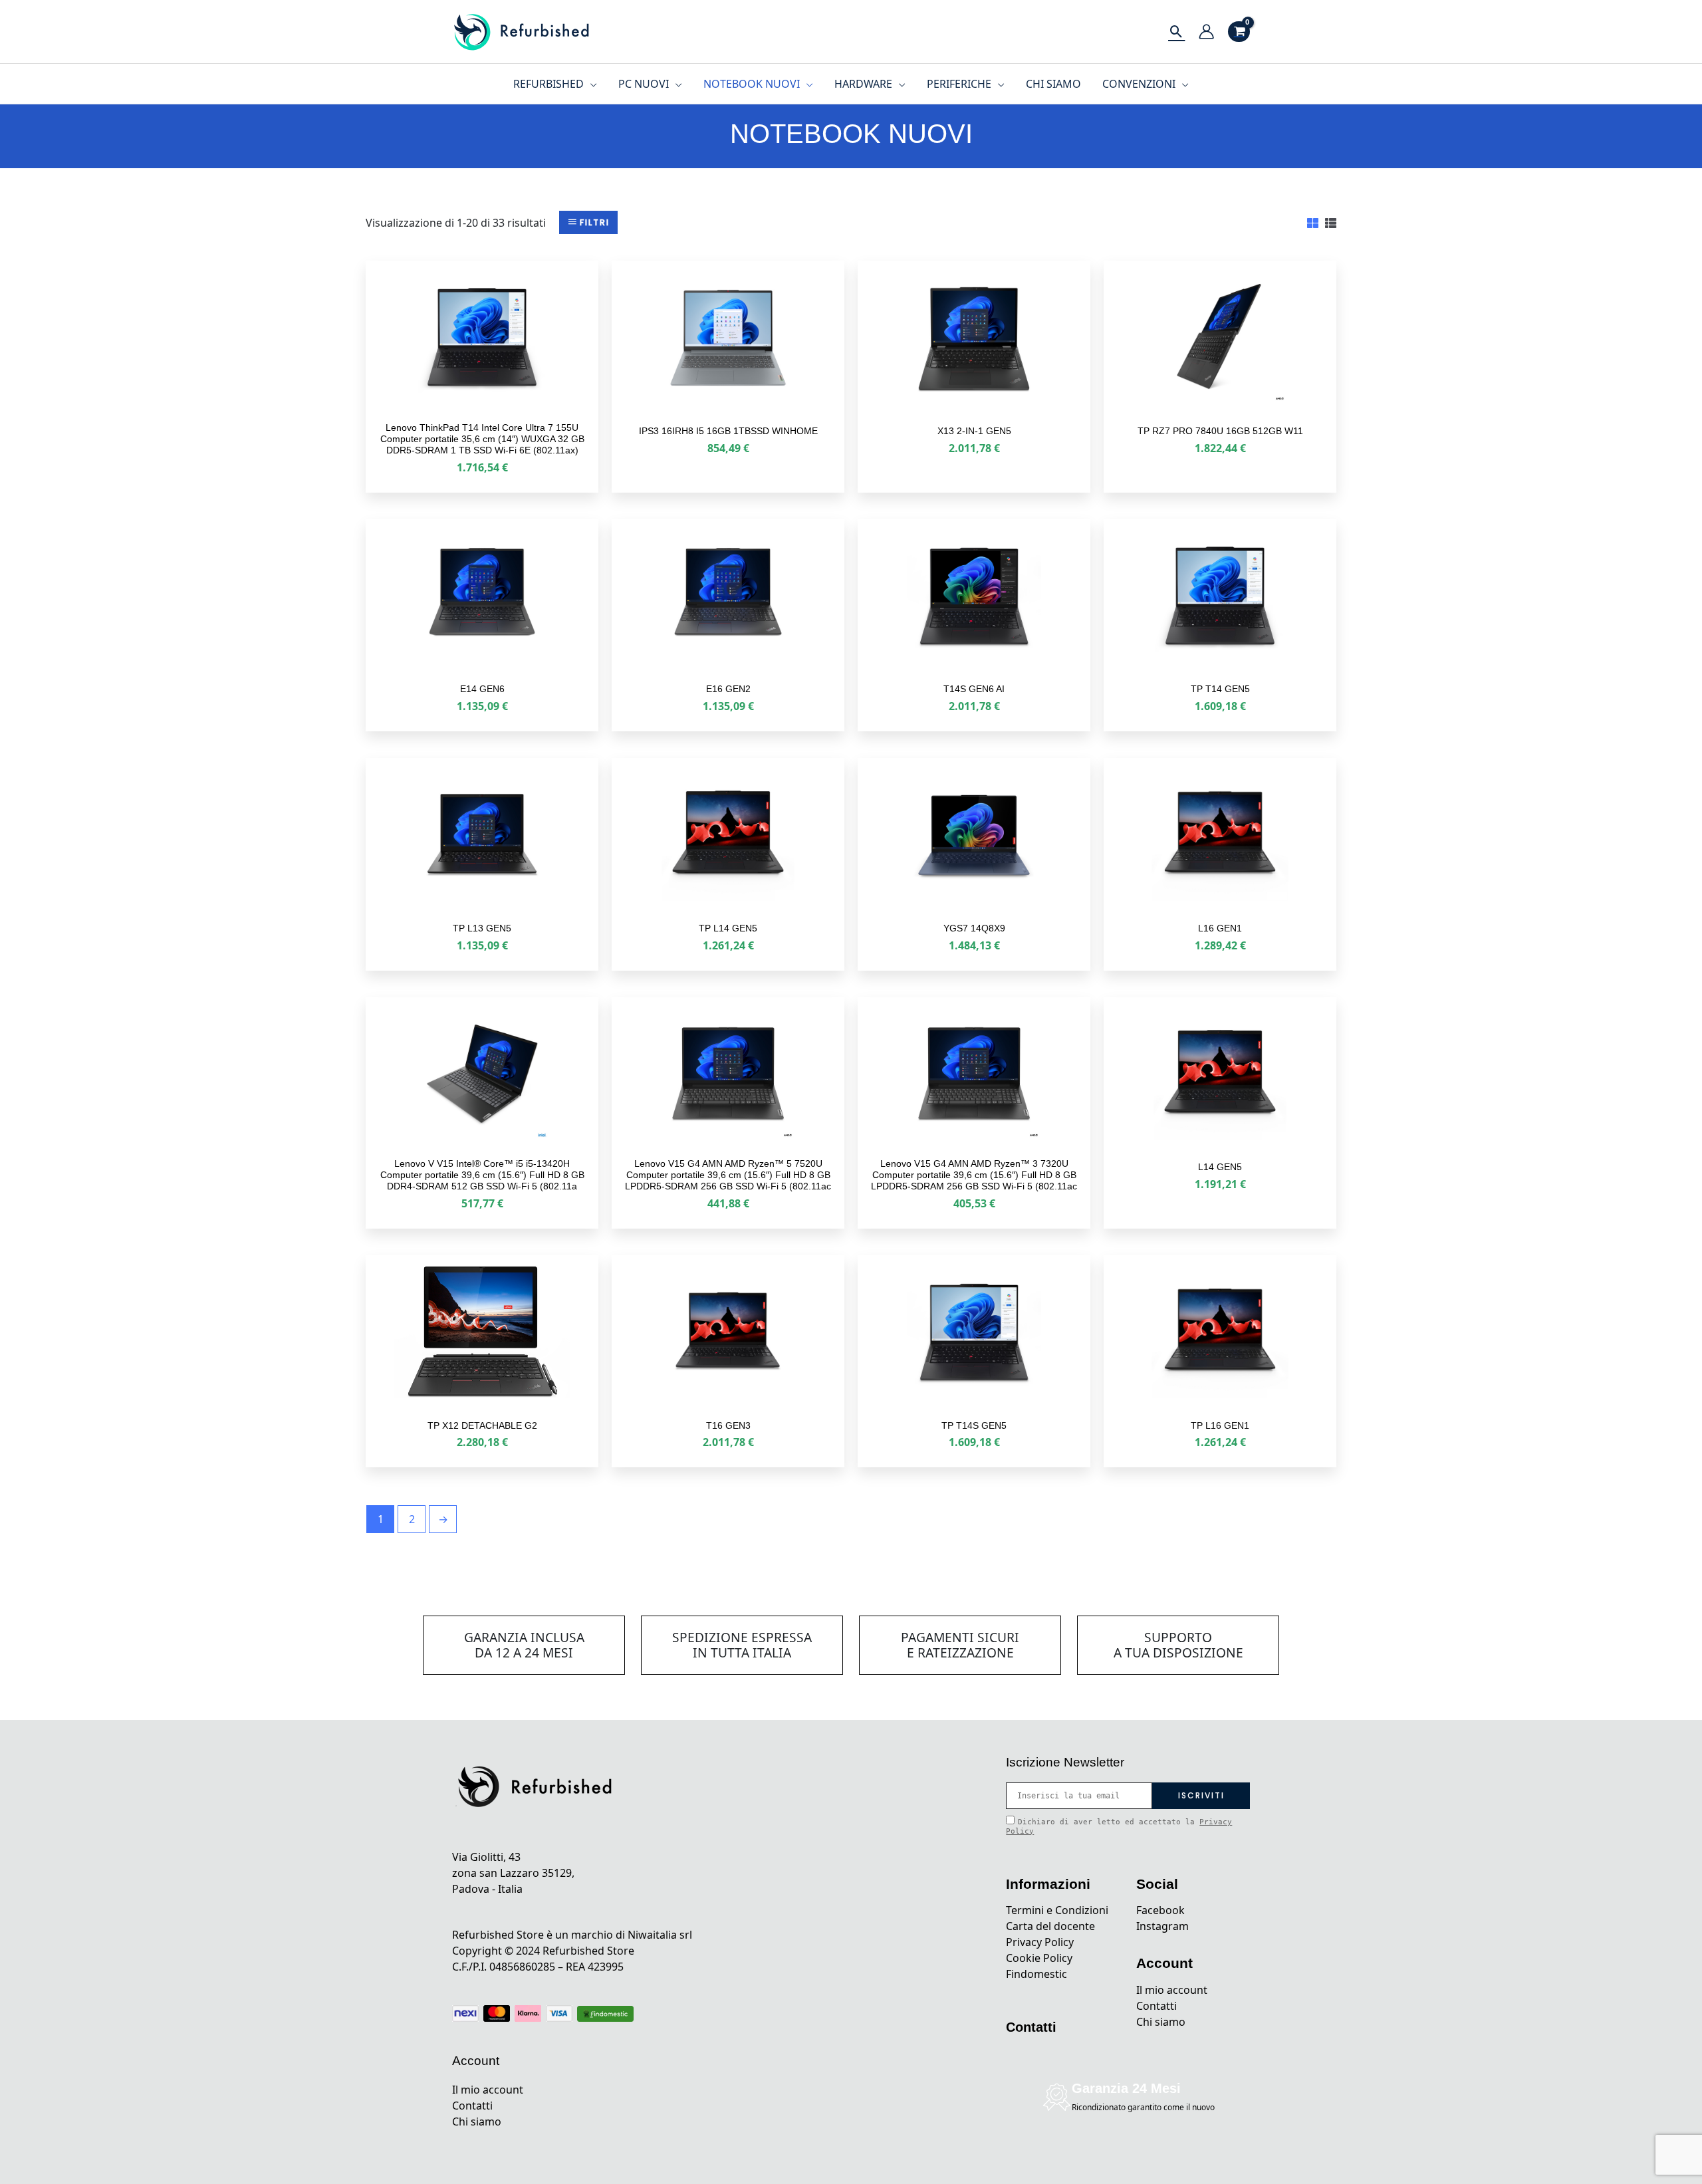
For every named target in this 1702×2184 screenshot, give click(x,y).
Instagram (1162, 1926)
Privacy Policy (1040, 1942)
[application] (590, 84)
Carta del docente (1050, 1926)
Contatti (472, 2106)
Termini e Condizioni (1057, 1910)
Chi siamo (477, 2122)
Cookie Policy (1039, 1958)
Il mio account (488, 2090)
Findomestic (1036, 1974)
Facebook (1160, 1910)
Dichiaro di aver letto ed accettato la (1119, 1826)
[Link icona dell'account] (1206, 32)
